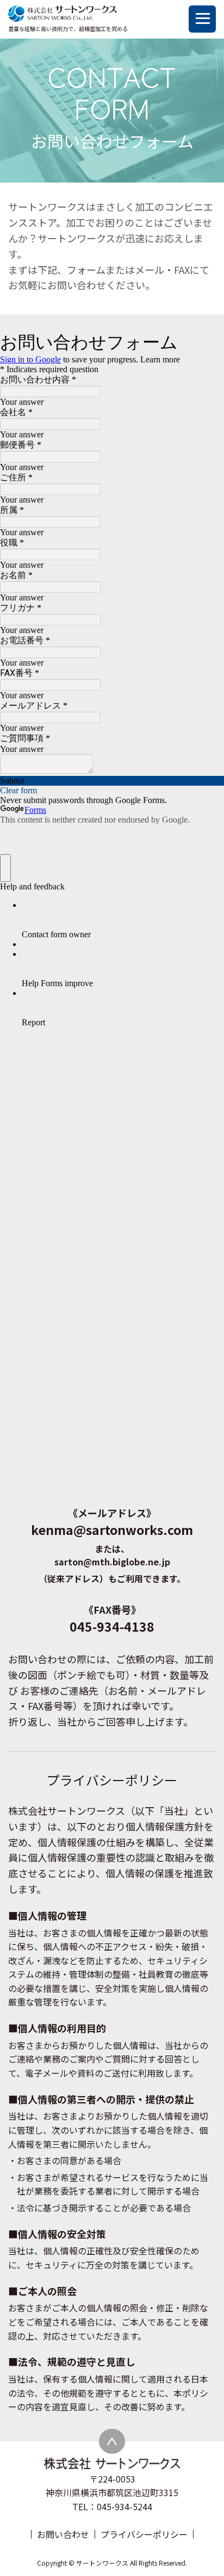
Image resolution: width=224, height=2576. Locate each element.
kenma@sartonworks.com (112, 1530)
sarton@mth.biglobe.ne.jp (112, 1562)
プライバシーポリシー (144, 2534)
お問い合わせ (63, 2534)
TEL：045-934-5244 (112, 2506)
